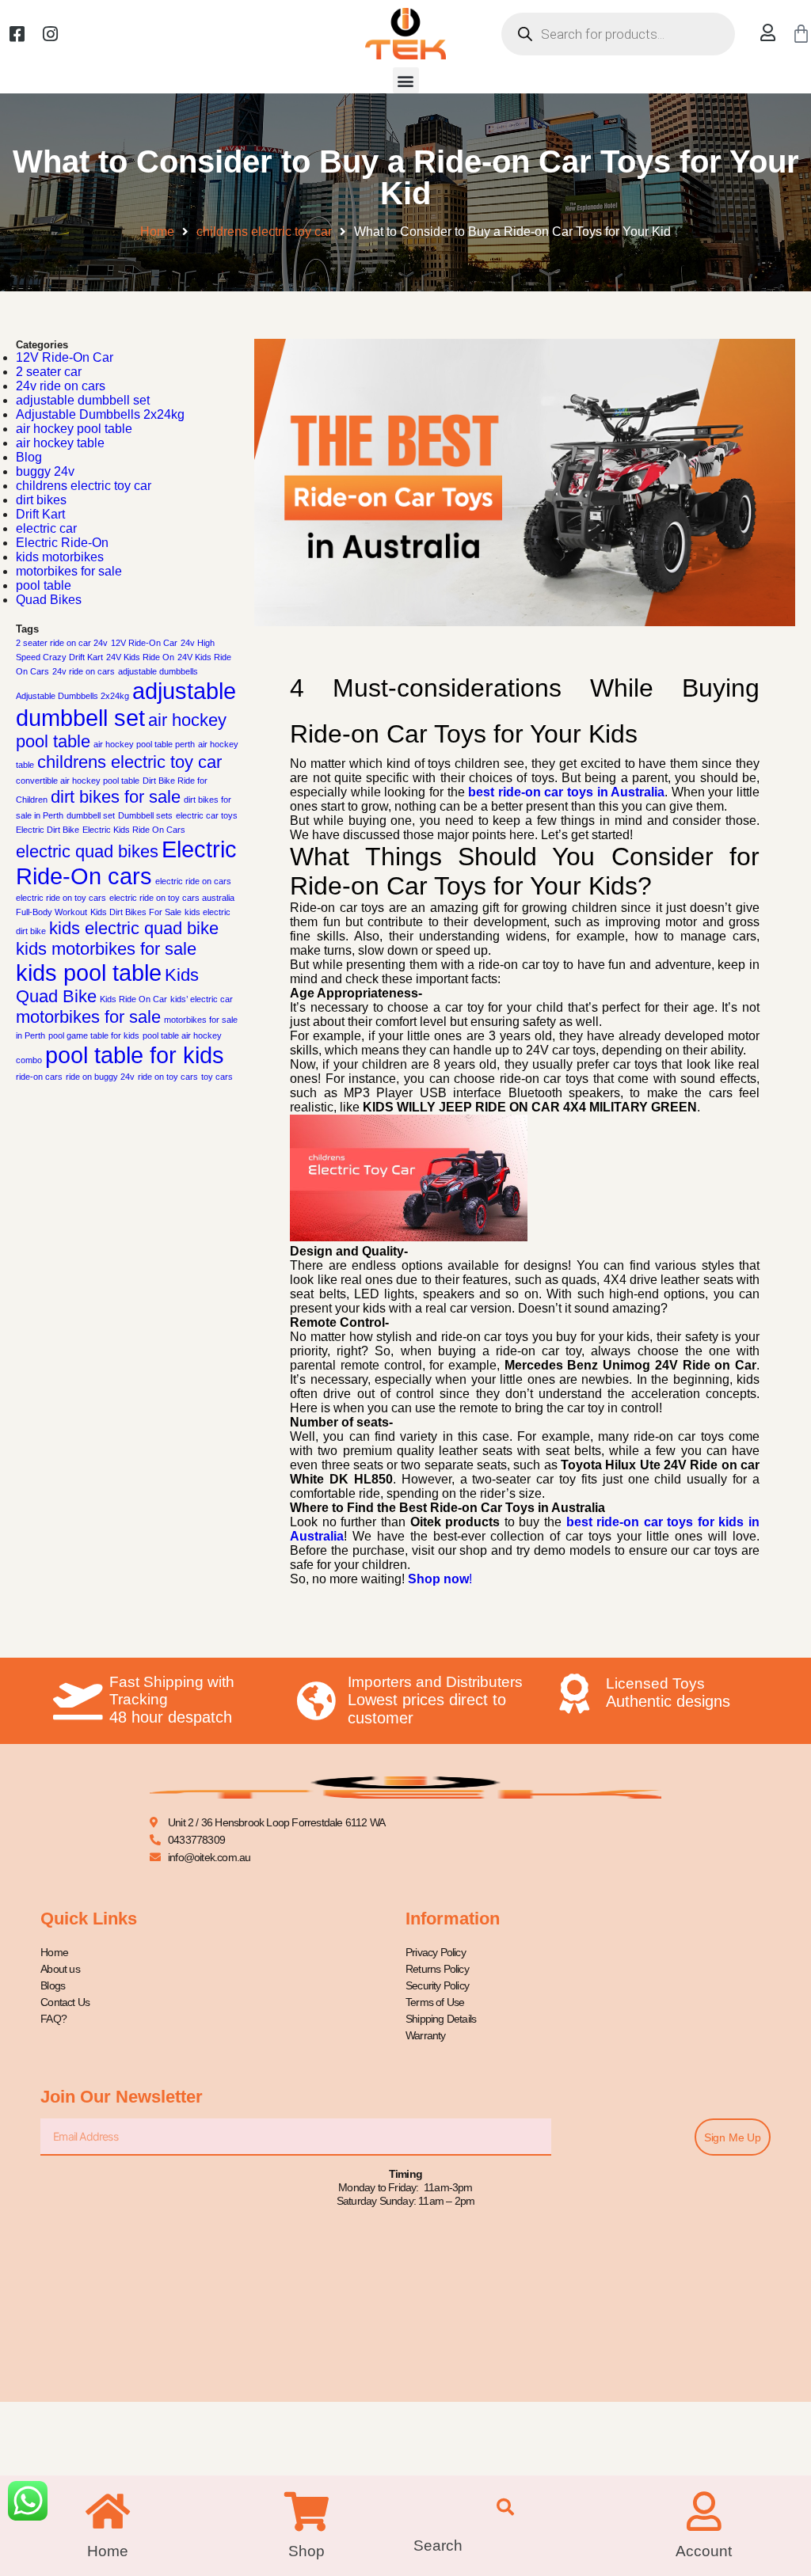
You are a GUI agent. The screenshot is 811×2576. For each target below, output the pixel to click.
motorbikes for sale (69, 571)
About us (60, 1969)
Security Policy (437, 1985)
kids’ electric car (202, 999)
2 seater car (49, 372)
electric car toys (207, 815)
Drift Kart (40, 514)
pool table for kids (135, 1055)
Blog (29, 457)
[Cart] (801, 34)
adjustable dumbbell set (83, 400)
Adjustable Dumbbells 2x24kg (100, 414)
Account (704, 2551)
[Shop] (307, 2511)
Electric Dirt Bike (48, 830)
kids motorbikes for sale (106, 949)
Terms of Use (435, 2002)
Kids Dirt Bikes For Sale (136, 912)
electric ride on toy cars (61, 898)
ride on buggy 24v (100, 1077)
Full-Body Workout (51, 912)
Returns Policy (437, 1969)
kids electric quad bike (134, 928)
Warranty (426, 2035)
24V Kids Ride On (140, 657)
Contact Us (65, 2002)
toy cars (217, 1077)
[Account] (704, 2511)
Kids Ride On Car (133, 999)
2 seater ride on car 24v (62, 643)
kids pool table (89, 973)
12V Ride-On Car (65, 357)
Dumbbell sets (145, 815)
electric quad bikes (87, 851)
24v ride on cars (61, 386)
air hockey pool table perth (144, 744)
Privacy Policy (436, 1952)
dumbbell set (91, 815)
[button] (406, 80)
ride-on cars (39, 1077)
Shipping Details (441, 2019)
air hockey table (60, 443)
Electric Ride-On (62, 543)
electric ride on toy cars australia (172, 898)
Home (157, 232)
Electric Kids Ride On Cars (134, 830)
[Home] (108, 2511)
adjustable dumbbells (158, 671)
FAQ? (53, 2019)
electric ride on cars (193, 881)
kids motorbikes (60, 557)
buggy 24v (45, 471)
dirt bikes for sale (116, 797)
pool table (44, 585)
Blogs (53, 1985)
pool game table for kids (94, 1035)
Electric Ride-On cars (126, 862)
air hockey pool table (74, 429)
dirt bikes (41, 500)
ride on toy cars (168, 1077)
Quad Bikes (49, 600)
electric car (46, 528)
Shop (307, 2551)
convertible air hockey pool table (78, 781)
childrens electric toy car (264, 232)
